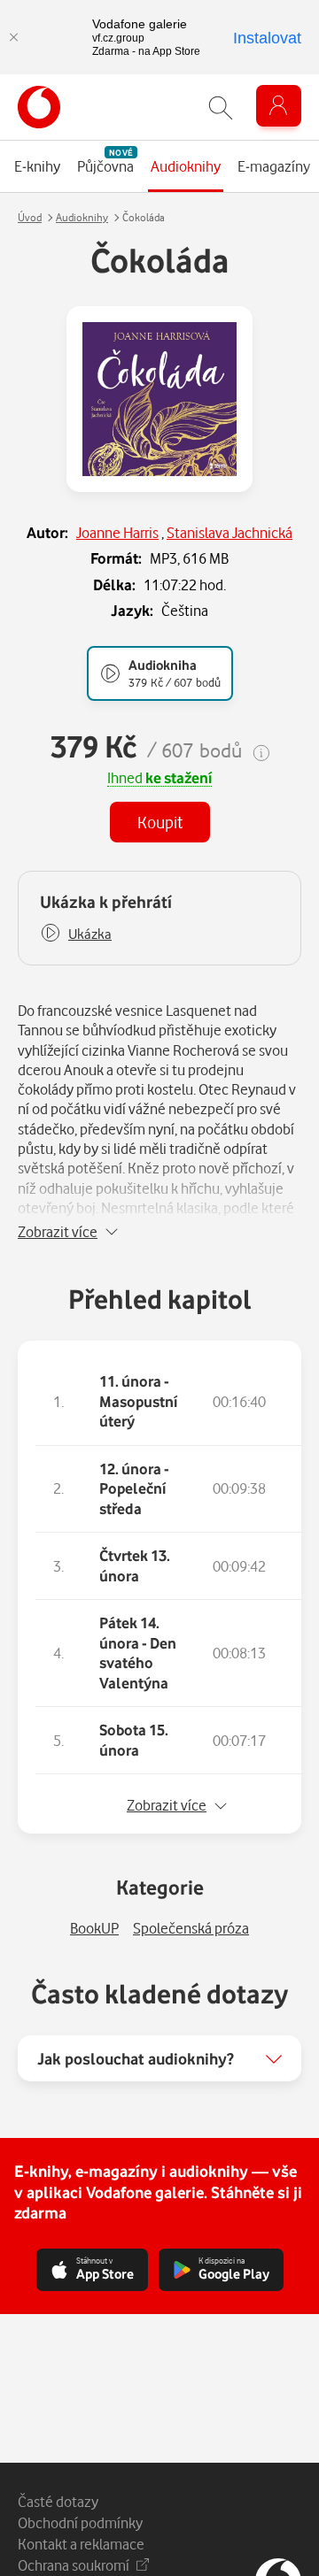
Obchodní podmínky (80, 2522)
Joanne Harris (117, 532)
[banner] (39, 107)
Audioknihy (82, 217)
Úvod (30, 217)
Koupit (160, 822)
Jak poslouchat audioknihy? (136, 2058)
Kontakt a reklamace (81, 2544)
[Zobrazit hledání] (221, 108)
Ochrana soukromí (74, 2565)
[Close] (13, 37)
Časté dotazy (58, 2501)
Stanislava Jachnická (230, 532)
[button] (76, 934)
